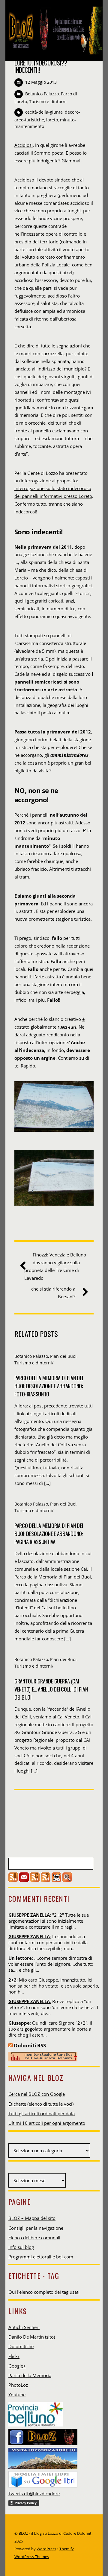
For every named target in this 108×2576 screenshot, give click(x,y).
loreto (52, 120)
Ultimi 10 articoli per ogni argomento (47, 2123)
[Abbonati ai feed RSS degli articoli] (13, 1880)
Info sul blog (21, 2247)
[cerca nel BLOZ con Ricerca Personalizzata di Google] (67, 1880)
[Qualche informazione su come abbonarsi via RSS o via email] (46, 1880)
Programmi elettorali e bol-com (41, 2257)
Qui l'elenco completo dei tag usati (44, 2292)
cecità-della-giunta (44, 112)
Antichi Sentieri (24, 2327)
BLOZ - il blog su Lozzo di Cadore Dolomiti (55, 2533)
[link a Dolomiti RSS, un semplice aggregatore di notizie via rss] (10, 2045)
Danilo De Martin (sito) (32, 2337)
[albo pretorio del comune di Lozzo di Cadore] (56, 1880)
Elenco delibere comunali (34, 2238)
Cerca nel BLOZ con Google (37, 2094)
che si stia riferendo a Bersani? (53, 1293)
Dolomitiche (21, 2346)
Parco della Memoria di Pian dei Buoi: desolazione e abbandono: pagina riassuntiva (49, 1533)
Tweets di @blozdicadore (34, 2493)
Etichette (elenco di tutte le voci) (41, 2104)
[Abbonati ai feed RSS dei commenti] (35, 1880)
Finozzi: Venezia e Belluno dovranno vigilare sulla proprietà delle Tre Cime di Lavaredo (55, 1266)
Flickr (14, 2356)
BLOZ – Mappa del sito (32, 2218)
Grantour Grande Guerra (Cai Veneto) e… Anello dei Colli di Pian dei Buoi (51, 1689)
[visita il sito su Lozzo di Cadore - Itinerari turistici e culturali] (43, 2456)
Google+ (17, 2366)
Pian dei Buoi (63, 1356)
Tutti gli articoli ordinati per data (42, 2113)
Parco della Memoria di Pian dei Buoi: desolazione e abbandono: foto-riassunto (49, 1386)
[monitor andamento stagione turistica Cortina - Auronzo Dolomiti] (43, 2060)
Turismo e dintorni (48, 102)
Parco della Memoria (30, 2375)
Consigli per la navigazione (36, 2228)
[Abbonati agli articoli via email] (24, 1880)
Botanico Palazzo (42, 94)
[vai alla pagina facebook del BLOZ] (43, 2435)
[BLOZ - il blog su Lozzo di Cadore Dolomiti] (54, 50)
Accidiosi (24, 145)
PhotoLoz (18, 2385)
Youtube (17, 2394)
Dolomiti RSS (30, 2045)
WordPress (46, 2549)
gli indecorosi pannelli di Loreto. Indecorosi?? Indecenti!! (46, 63)
